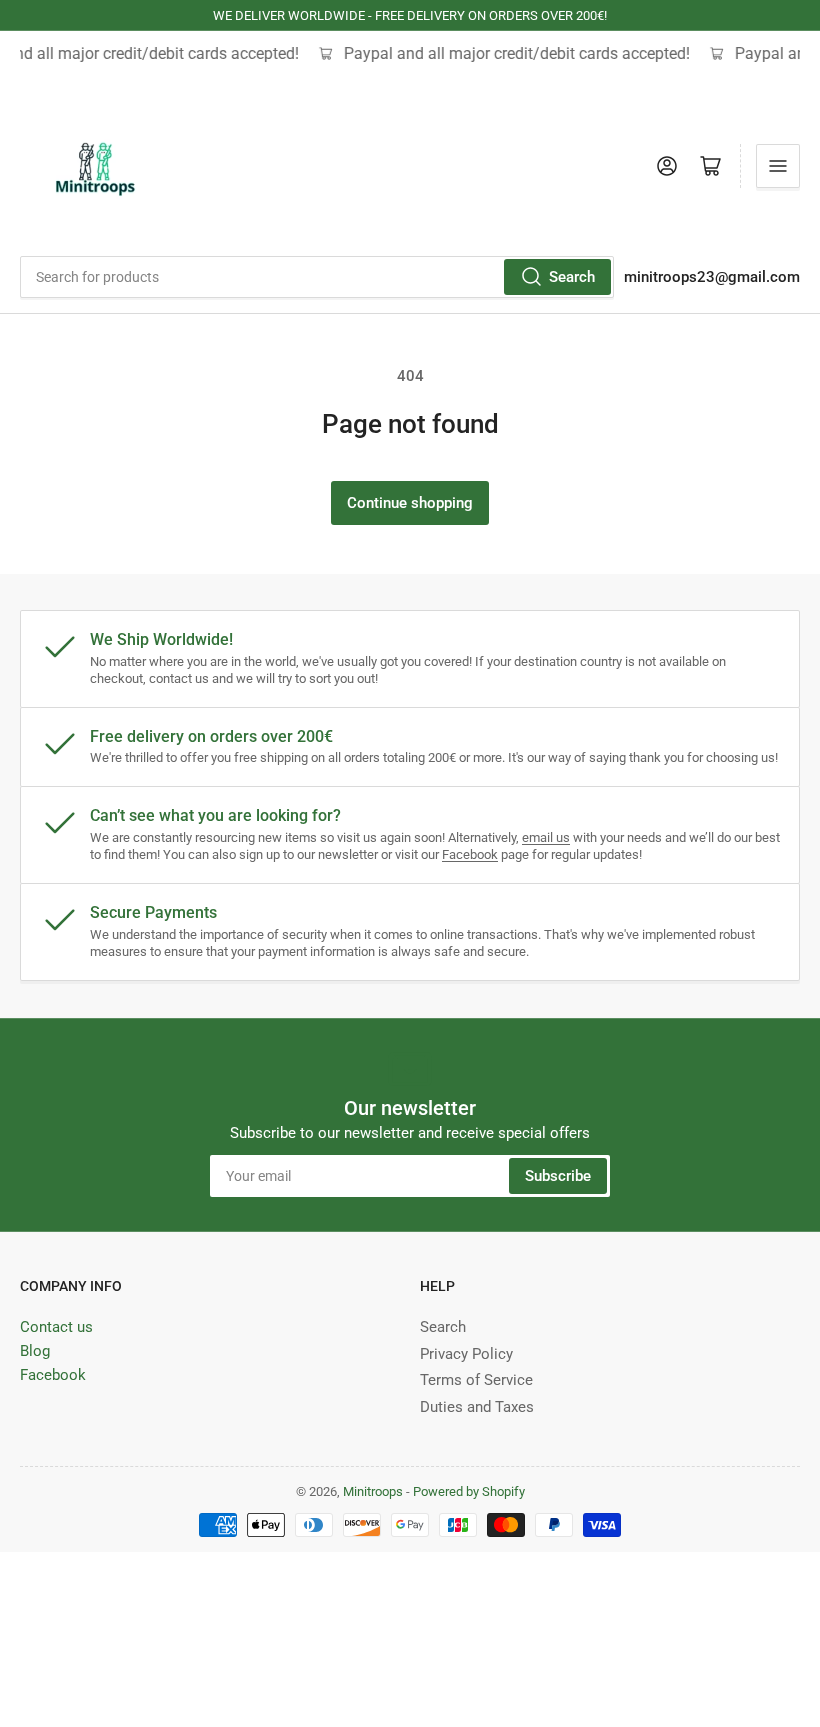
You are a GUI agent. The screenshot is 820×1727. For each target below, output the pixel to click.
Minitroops (373, 1491)
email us (546, 837)
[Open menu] (778, 166)
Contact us (56, 1327)
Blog (35, 1351)
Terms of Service (476, 1380)
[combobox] (317, 277)
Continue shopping (410, 503)
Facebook (470, 854)
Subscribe (558, 1176)
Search (572, 277)
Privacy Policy (466, 1354)
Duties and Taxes (477, 1407)
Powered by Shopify (469, 1491)
